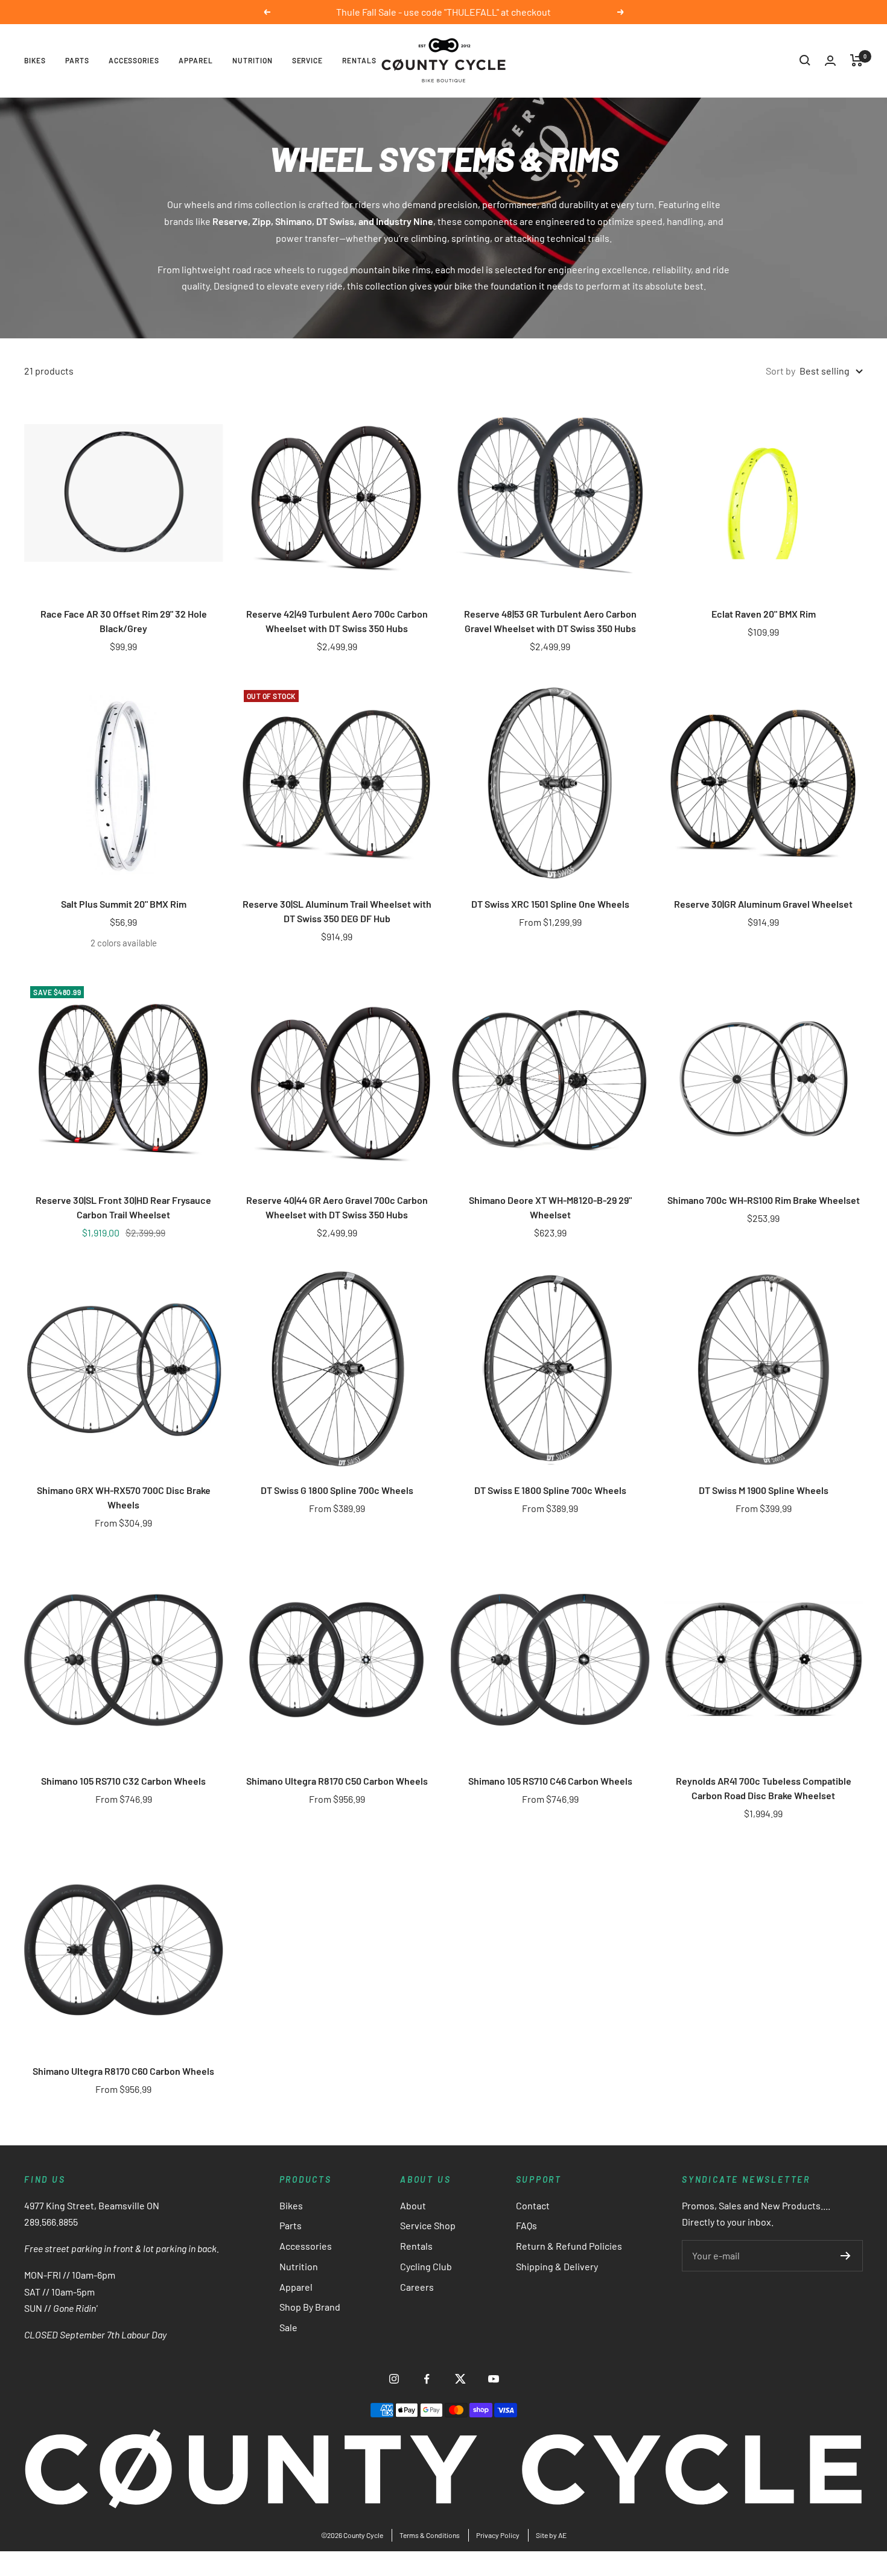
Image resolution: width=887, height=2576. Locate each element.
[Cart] (857, 60)
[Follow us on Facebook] (427, 2379)
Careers (417, 2287)
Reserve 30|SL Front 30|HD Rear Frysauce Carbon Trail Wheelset (123, 1207)
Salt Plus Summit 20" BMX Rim (124, 904)
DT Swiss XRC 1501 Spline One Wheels (550, 904)
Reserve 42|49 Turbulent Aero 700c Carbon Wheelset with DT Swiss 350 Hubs (337, 621)
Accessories (134, 60)
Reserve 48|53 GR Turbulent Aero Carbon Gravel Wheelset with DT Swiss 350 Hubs (550, 621)
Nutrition (253, 60)
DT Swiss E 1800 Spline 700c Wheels (550, 1490)
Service (308, 60)
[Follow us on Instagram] (394, 2379)
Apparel (196, 60)
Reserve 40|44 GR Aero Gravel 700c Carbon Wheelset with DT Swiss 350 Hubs (337, 1207)
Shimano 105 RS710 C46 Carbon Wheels (550, 1781)
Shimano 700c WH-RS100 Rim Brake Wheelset (764, 1200)
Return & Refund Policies (569, 2246)
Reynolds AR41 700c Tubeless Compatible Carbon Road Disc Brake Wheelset (764, 1788)
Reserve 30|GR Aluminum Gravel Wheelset (763, 904)
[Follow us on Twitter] (460, 2379)
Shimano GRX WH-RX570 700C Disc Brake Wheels (124, 1497)
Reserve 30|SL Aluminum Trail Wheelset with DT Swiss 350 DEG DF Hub (337, 911)
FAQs (526, 2225)
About (413, 2205)
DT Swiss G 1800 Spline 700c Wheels (337, 1490)
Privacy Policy (498, 2535)
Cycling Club (426, 2266)
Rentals (359, 60)
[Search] (805, 60)
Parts (77, 60)
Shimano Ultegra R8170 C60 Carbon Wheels (123, 2071)
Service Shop (428, 2225)
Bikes (35, 60)
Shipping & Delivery (557, 2266)
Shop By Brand (310, 2307)
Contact (533, 2205)
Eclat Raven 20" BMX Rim (764, 614)
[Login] (830, 61)
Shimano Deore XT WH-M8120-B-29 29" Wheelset (550, 1207)
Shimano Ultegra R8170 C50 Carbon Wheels (337, 1781)
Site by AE (551, 2535)
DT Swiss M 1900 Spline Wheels (764, 1490)
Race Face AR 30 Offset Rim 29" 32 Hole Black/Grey (124, 621)
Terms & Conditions (430, 2535)
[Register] (846, 2256)
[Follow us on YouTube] (493, 2379)
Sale (288, 2327)
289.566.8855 (51, 2222)
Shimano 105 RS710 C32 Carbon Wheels (123, 1781)
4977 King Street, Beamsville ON (92, 2205)
